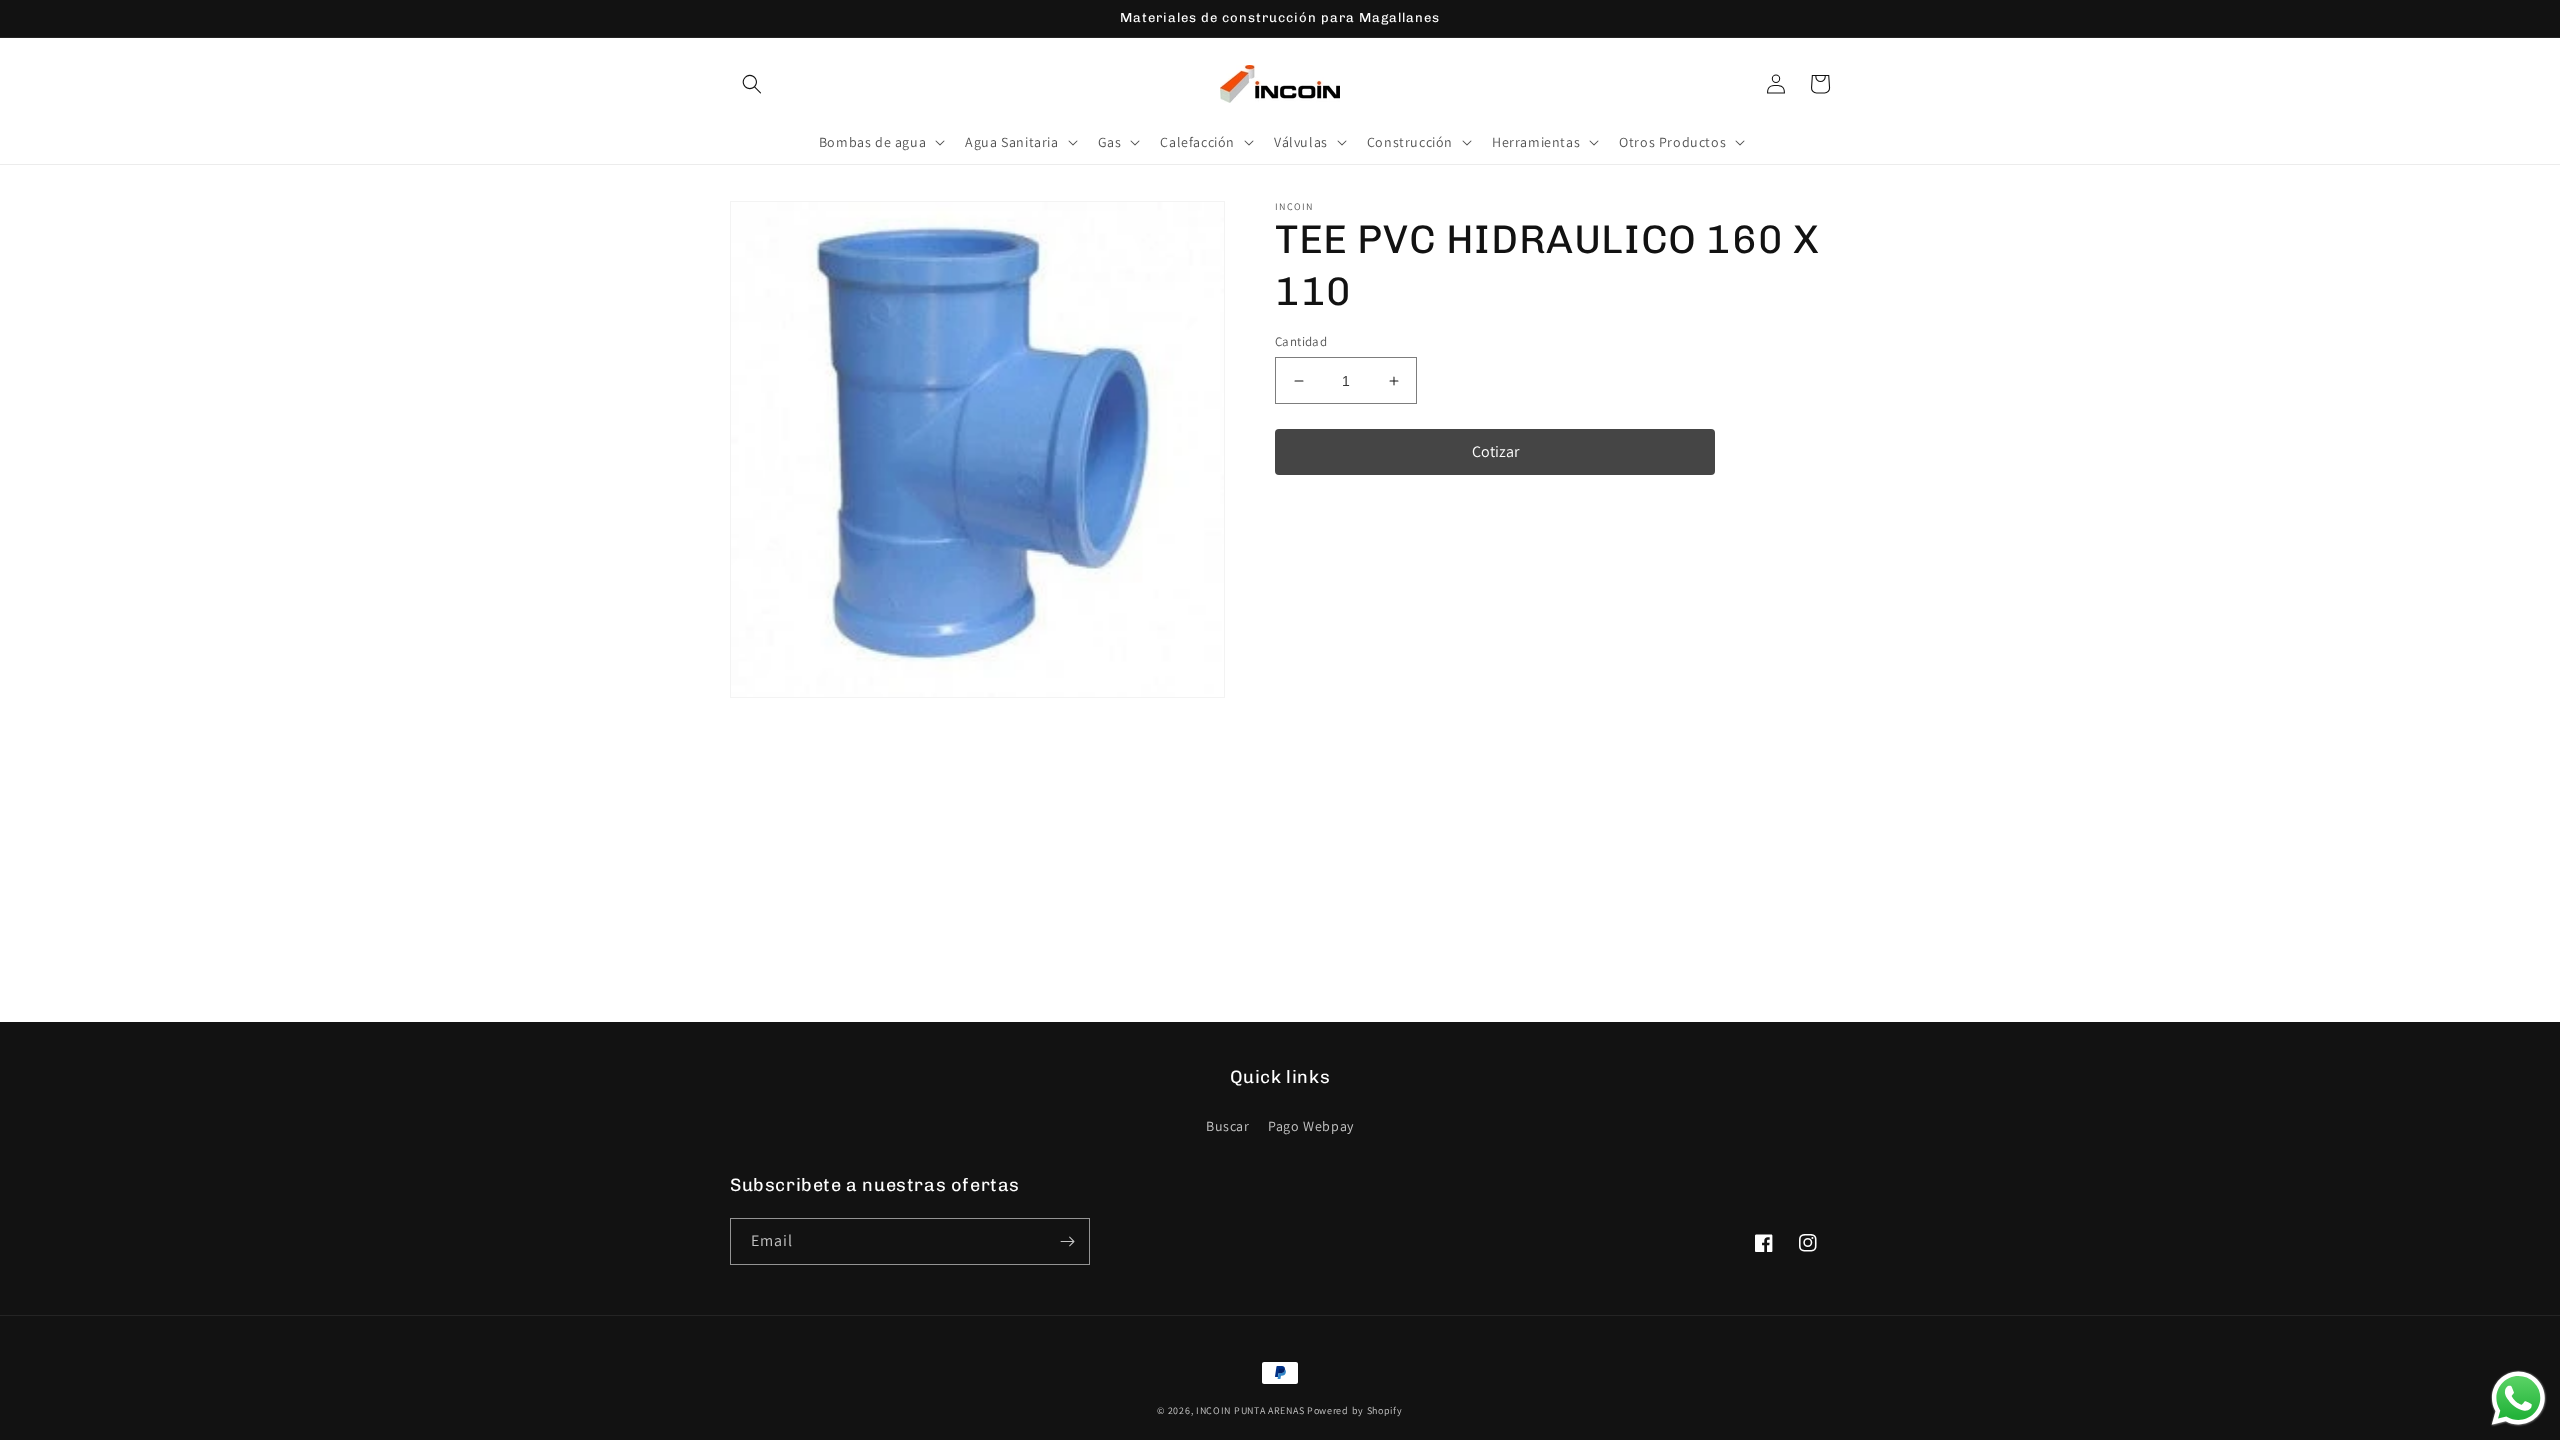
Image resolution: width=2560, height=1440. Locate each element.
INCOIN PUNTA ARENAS (1250, 1410)
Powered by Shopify (1355, 1410)
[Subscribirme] (1067, 1241)
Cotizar (1495, 451)
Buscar (1228, 1126)
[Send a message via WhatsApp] (2518, 1398)
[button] (752, 84)
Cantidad (1301, 341)
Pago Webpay (1311, 1126)
